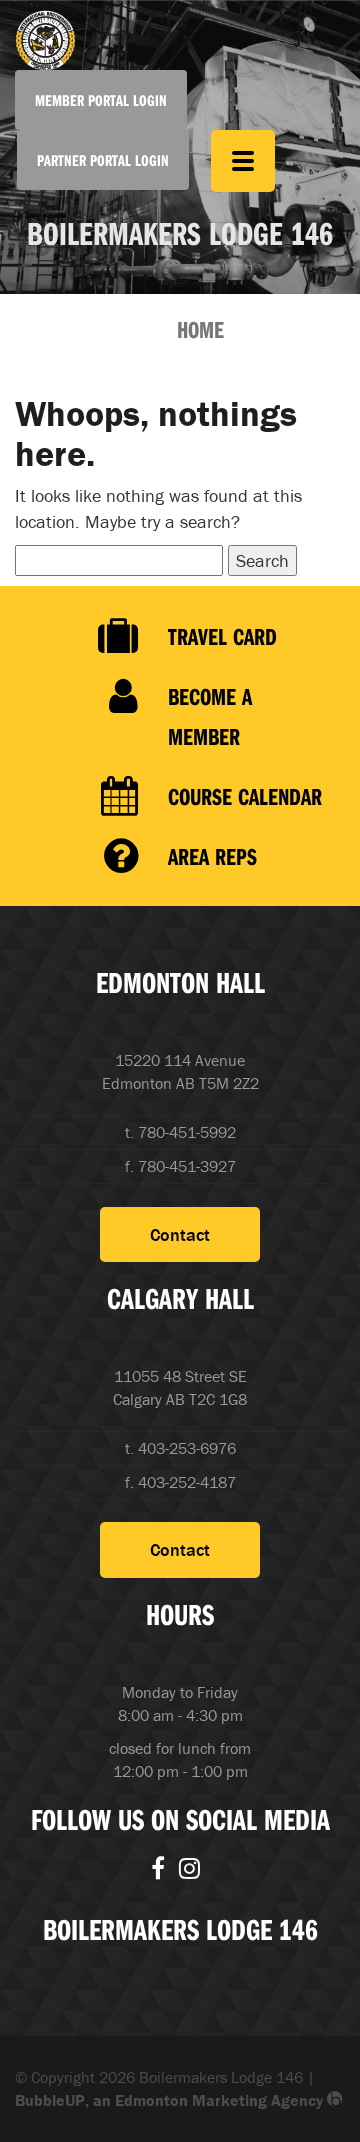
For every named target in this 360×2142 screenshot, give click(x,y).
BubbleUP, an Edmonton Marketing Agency (171, 2100)
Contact (180, 1234)
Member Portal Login (101, 100)
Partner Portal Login (103, 160)
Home (200, 329)
